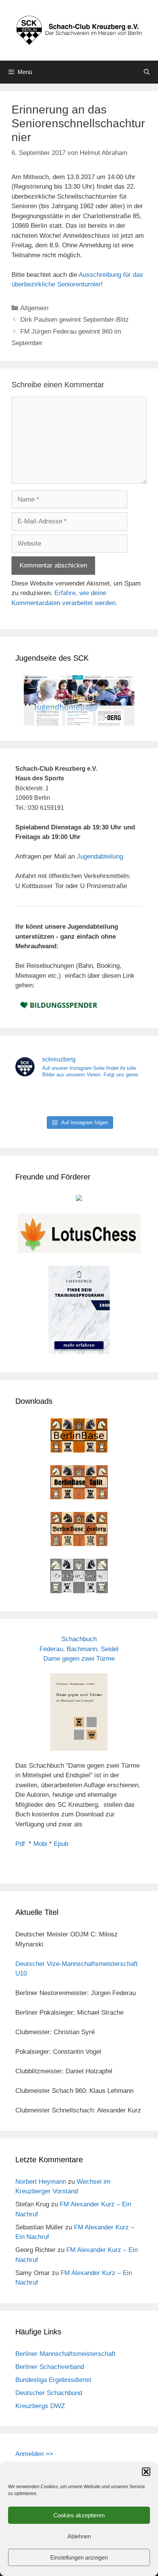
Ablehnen (79, 2536)
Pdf (20, 1844)
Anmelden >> (34, 2454)
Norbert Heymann (41, 2182)
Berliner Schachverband (50, 2367)
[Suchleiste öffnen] (147, 72)
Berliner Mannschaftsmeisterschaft (65, 2354)
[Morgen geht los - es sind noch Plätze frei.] (35, 1098)
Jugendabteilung (100, 856)
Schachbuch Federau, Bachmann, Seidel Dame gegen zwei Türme (79, 1649)
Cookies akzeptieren (79, 2515)
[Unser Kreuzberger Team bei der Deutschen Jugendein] (79, 1098)
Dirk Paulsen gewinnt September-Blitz (75, 320)
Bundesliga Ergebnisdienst (53, 2380)
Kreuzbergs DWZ (40, 2406)
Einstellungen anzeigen (79, 2557)
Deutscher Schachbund (49, 2393)
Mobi (40, 1844)
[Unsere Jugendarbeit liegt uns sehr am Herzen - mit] (123, 1098)
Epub (61, 1844)
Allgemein (34, 308)
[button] (146, 2472)
